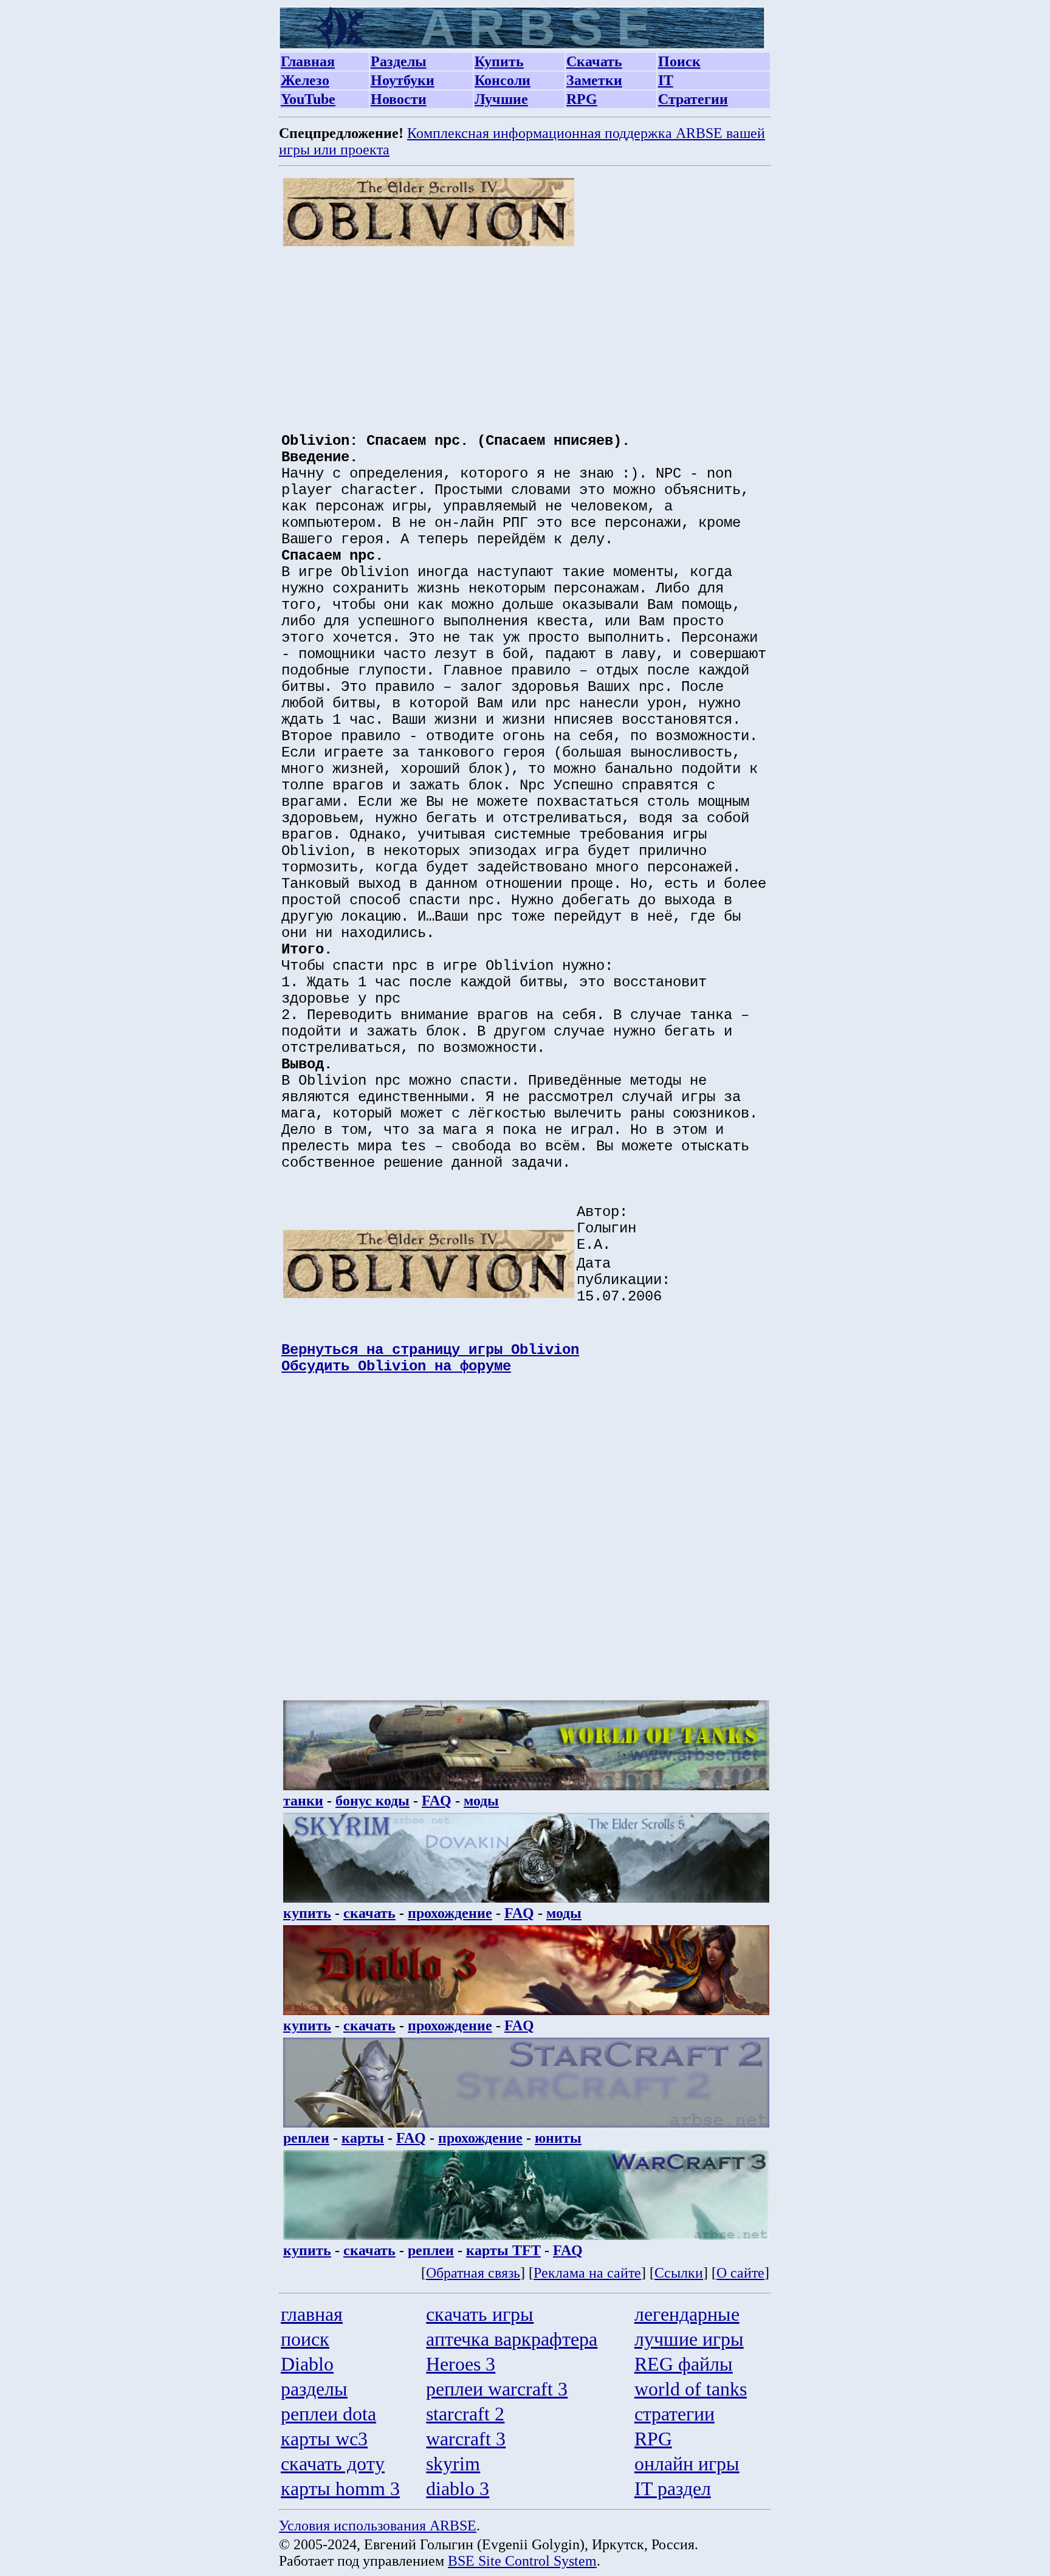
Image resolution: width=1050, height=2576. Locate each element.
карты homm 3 (340, 2488)
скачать (369, 1913)
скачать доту (333, 2464)
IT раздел (673, 2488)
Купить (499, 61)
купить (307, 1913)
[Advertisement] (526, 333)
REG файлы (684, 2364)
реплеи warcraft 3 (497, 2389)
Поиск (679, 61)
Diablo (307, 2364)
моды (481, 1801)
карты (363, 2138)
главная (312, 2314)
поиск (305, 2339)
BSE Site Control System (522, 2561)
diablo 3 (458, 2488)
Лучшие (501, 99)
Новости (399, 99)
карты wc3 (324, 2439)
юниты (558, 2138)
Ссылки (679, 2273)
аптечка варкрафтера (512, 2339)
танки (303, 1801)
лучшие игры (689, 2339)
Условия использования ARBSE (378, 2526)
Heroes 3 (461, 2364)
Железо (305, 80)
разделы (314, 2389)
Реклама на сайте (587, 2273)
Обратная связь (473, 2273)
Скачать (594, 61)
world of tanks (691, 2389)
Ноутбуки (403, 80)
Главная (308, 61)
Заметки (594, 80)
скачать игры (480, 2314)
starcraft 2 (465, 2414)
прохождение (450, 1913)
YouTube (308, 99)
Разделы (399, 61)
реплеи (306, 2138)
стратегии (674, 2414)
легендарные (687, 2314)
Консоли (503, 80)
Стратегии (693, 99)
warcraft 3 (466, 2439)
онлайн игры (687, 2464)
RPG (582, 99)
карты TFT (503, 2250)
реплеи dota (328, 2414)
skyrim (453, 2464)
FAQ (437, 1801)
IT (666, 80)
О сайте (740, 2273)
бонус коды (372, 1801)
